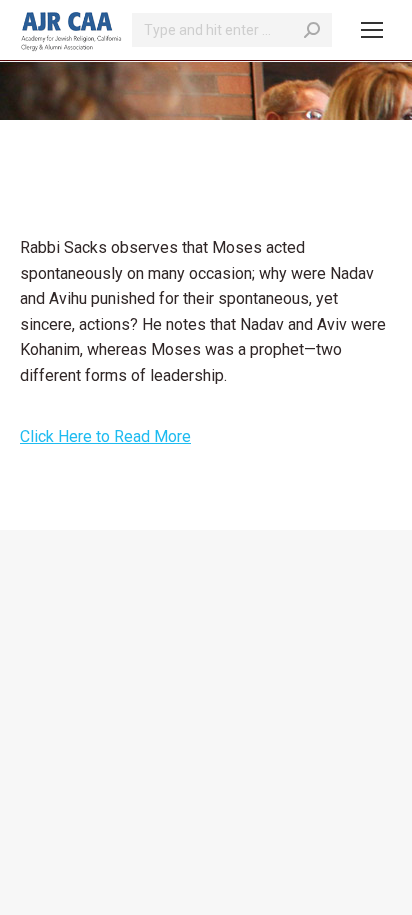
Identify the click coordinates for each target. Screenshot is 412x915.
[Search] (312, 30)
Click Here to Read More (105, 436)
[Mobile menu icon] (372, 30)
